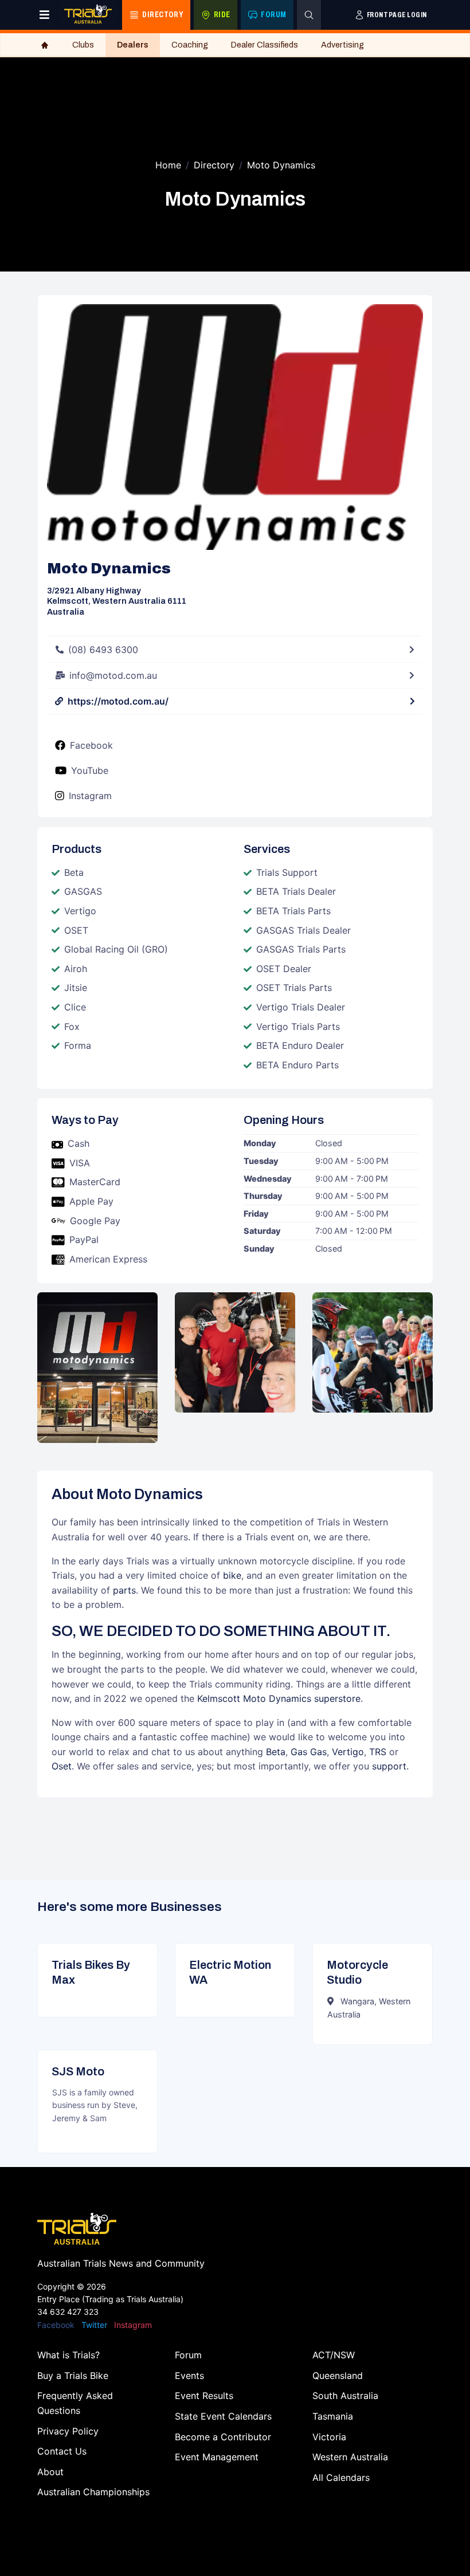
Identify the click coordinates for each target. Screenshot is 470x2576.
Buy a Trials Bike (73, 2376)
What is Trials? (68, 2355)
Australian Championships (93, 2492)
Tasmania (333, 2416)
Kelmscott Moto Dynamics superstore (279, 1698)
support (389, 1766)
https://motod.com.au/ (118, 701)
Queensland (338, 2376)
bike (232, 1575)
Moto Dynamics (281, 165)
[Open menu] (44, 15)
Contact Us (62, 2451)
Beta (276, 1752)
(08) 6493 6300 (103, 650)
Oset (62, 1766)
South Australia (345, 2396)
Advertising (342, 45)
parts (124, 1590)
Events (189, 2376)
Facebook (91, 745)
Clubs (83, 45)
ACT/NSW (334, 2355)
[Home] (45, 45)
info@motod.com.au (113, 675)
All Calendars (341, 2477)
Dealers (133, 45)
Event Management (217, 2457)
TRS (378, 1752)
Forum (188, 2355)
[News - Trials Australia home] (88, 15)
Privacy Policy (68, 2431)
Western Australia (350, 2457)
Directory (214, 165)
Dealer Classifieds (265, 45)
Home (168, 165)
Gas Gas (309, 1752)
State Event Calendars (223, 2416)
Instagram (90, 796)
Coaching (190, 45)
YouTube (90, 770)
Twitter (94, 2325)
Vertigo (348, 1752)
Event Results (204, 2396)
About (50, 2472)
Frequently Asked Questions (75, 2403)
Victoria (329, 2437)
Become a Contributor (223, 2437)
